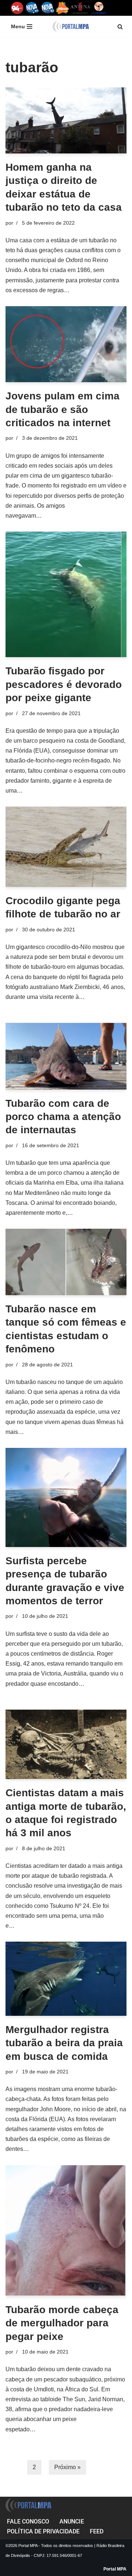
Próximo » (67, 2467)
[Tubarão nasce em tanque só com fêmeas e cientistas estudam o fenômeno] (66, 1262)
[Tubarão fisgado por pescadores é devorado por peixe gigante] (66, 594)
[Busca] (120, 27)
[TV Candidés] (99, 8)
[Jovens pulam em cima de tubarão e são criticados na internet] (66, 344)
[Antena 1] (80, 8)
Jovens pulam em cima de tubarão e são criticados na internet (63, 409)
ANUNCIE (72, 2521)
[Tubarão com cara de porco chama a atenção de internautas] (66, 1056)
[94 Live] (17, 8)
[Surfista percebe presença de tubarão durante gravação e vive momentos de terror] (66, 1497)
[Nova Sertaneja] (47, 8)
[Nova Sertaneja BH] (32, 8)
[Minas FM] (63, 8)
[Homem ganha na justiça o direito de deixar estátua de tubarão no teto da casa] (66, 120)
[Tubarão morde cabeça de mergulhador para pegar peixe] (66, 2231)
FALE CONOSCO (28, 2521)
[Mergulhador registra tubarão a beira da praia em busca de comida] (66, 1979)
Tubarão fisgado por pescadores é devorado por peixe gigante (64, 684)
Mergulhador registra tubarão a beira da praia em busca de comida (64, 2043)
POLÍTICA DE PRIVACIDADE (43, 2531)
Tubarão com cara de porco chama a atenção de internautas (63, 1117)
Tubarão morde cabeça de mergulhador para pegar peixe (62, 2323)
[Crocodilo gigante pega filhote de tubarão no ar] (66, 847)
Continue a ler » (92, 290)
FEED (97, 2531)
